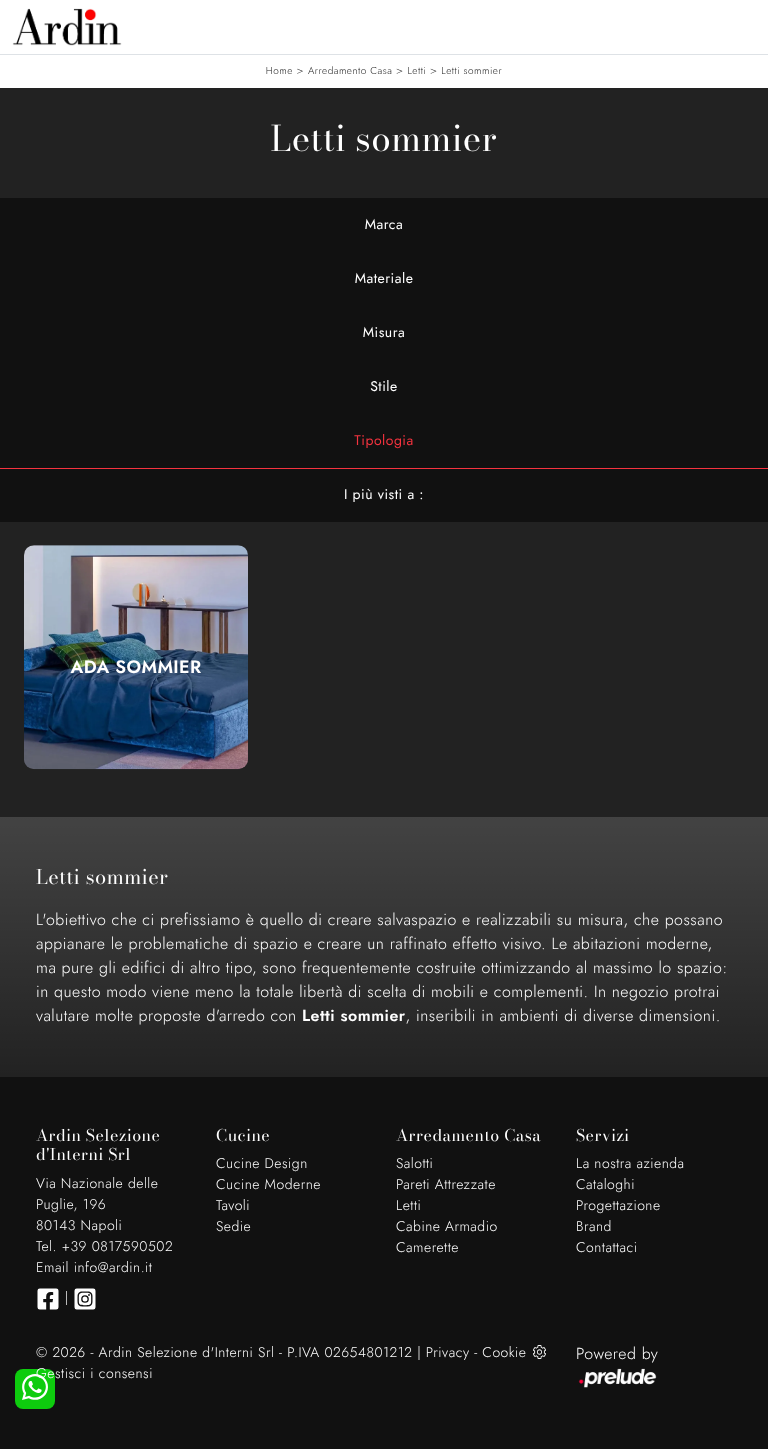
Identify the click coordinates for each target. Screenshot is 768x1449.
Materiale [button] (384, 279)
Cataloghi (605, 1185)
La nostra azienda (630, 1164)
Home (279, 70)
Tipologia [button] (384, 441)
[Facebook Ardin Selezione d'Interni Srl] (48, 1299)
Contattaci (607, 1248)
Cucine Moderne (268, 1185)
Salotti (414, 1164)
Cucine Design (262, 1164)
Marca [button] (384, 225)
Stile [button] (384, 387)
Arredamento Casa (350, 70)
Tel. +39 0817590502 (104, 1247)
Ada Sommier (136, 667)
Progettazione (618, 1206)
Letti (416, 70)
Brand (594, 1227)
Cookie (504, 1353)
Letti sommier (471, 70)
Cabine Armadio (447, 1227)
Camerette (427, 1248)
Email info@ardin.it (94, 1268)
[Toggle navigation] (738, 25)
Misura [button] (384, 333)
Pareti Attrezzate (446, 1185)
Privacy (448, 1353)
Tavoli (233, 1206)
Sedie (233, 1227)
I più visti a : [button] (384, 495)
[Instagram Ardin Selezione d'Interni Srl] (85, 1299)
